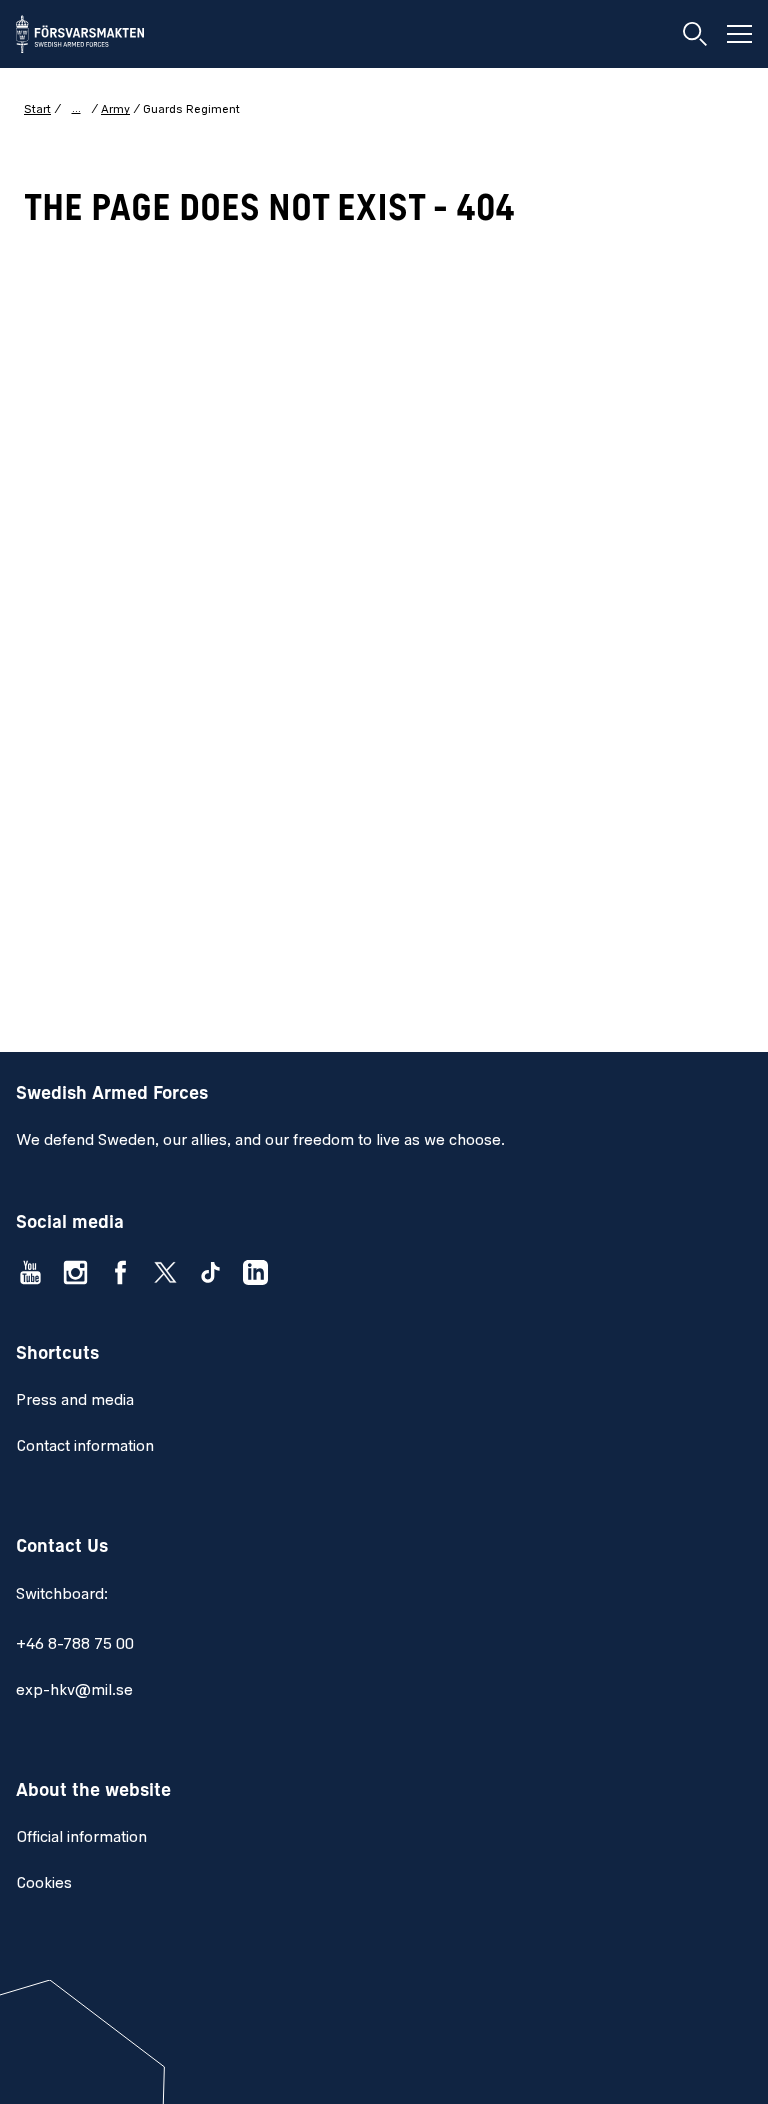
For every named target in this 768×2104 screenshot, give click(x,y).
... (76, 109)
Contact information (85, 1447)
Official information (81, 1838)
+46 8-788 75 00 (75, 1645)
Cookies (44, 1884)
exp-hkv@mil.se (74, 1691)
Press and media (75, 1401)
